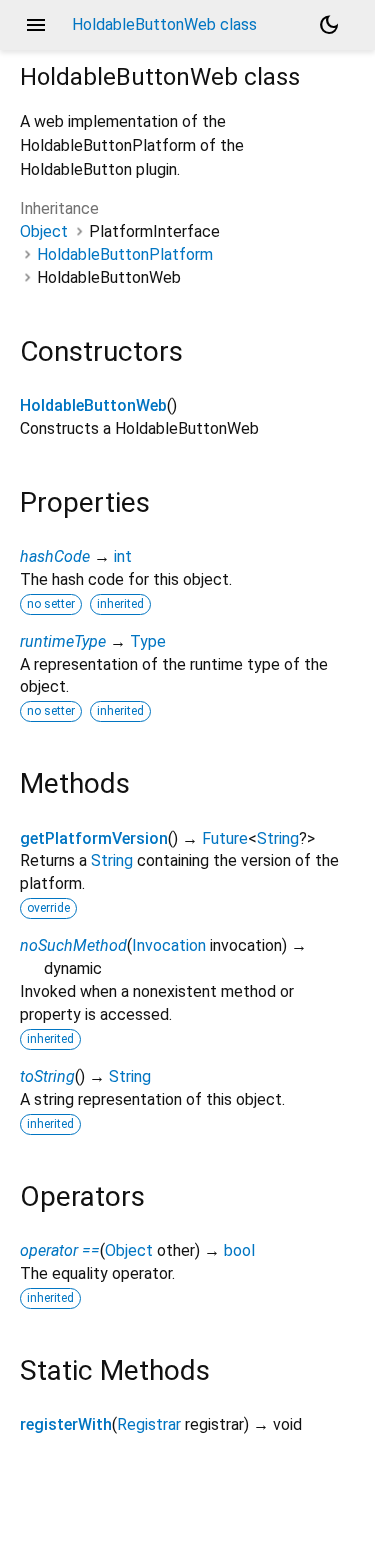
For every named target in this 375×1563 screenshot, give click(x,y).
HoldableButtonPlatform (125, 254)
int (123, 556)
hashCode (55, 556)
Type (148, 641)
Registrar (149, 1424)
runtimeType (63, 641)
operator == (60, 1250)
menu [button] (36, 25)
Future (225, 838)
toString (47, 1076)
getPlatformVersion (94, 838)
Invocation (169, 945)
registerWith (66, 1424)
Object (44, 231)
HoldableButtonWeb (93, 405)
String (278, 838)
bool (239, 1250)
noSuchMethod (73, 945)
